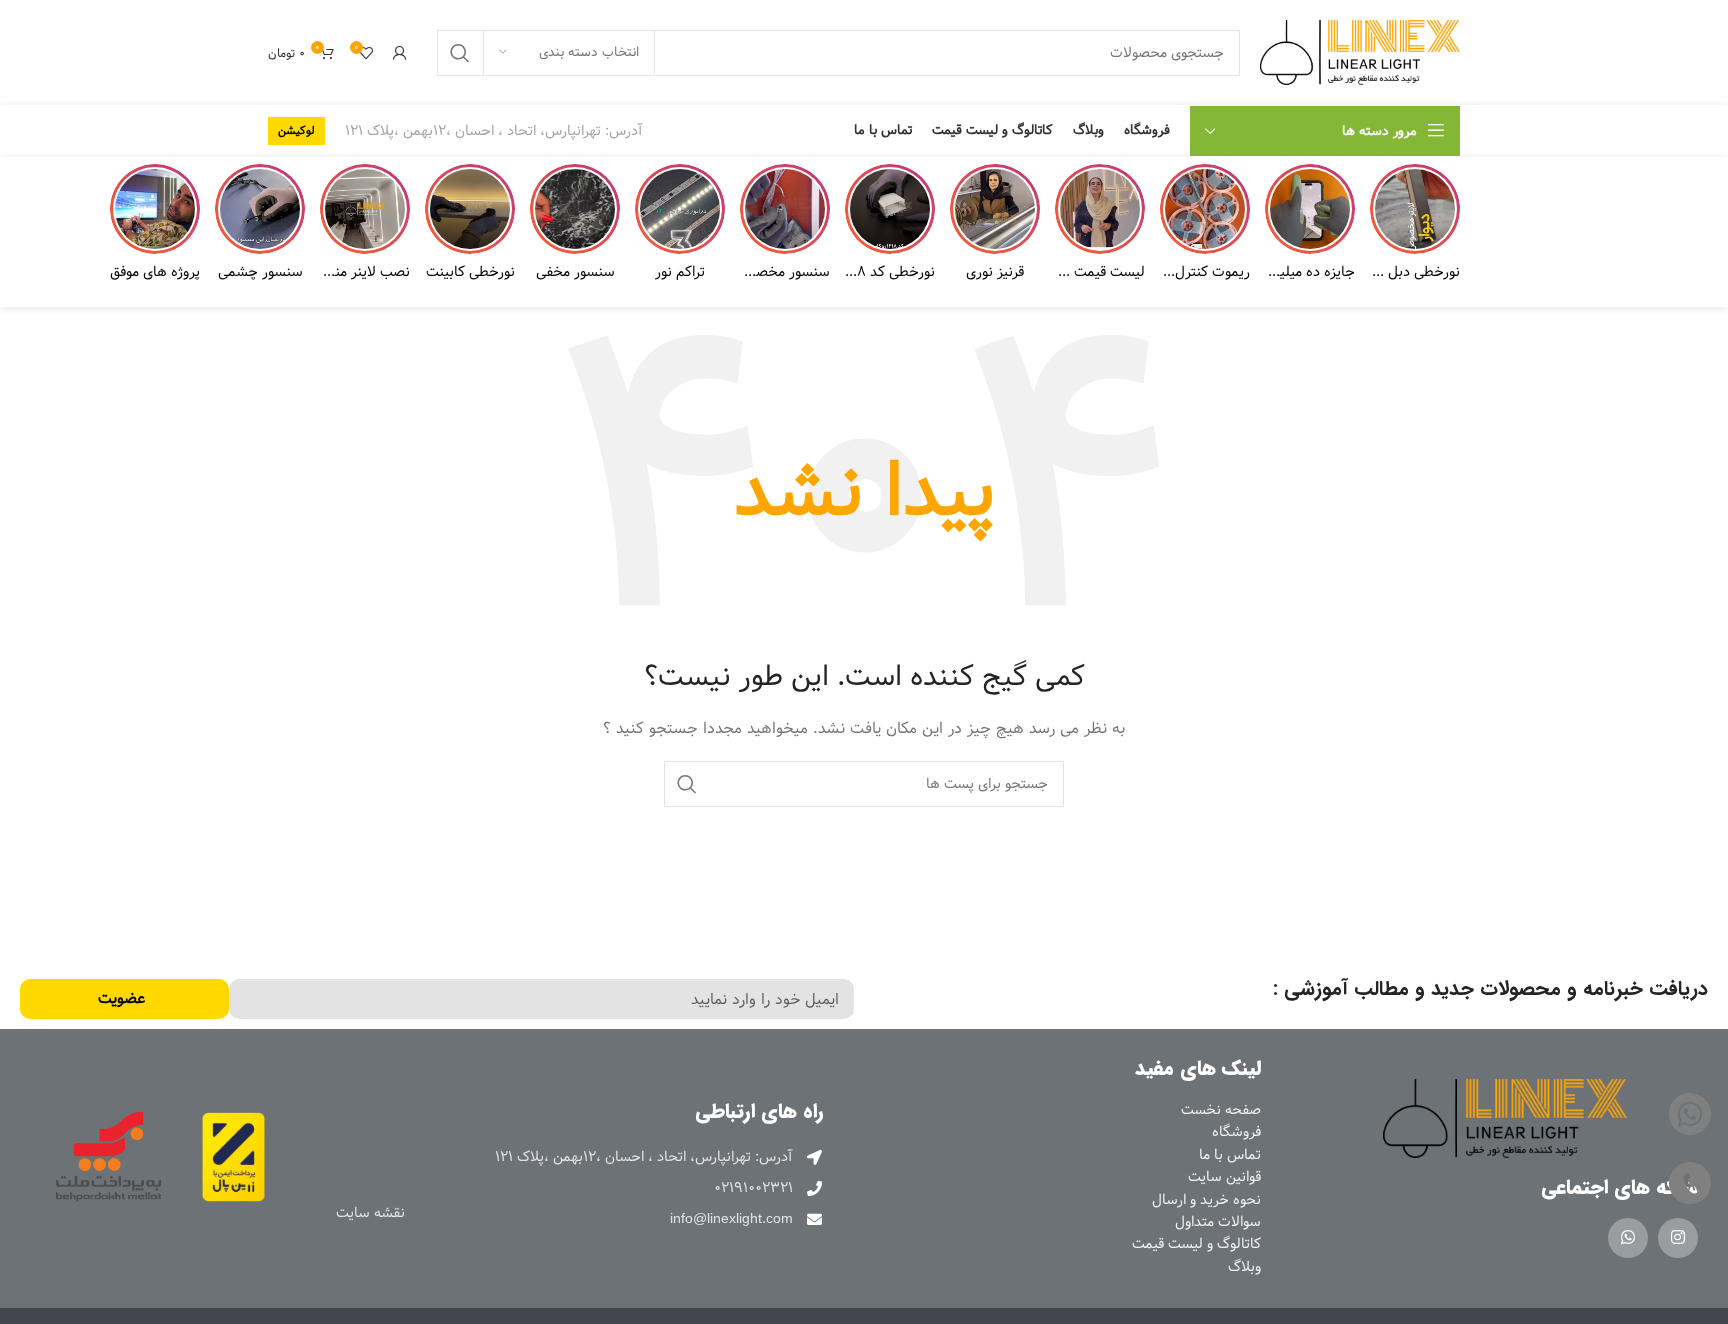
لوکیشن (296, 130)
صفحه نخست (1221, 1110)
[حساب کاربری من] (400, 53)
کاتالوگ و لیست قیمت (1196, 1244)
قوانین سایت (1224, 1177)
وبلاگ (1244, 1267)
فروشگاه (1236, 1132)
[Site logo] (1360, 52)
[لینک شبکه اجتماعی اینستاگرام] (1678, 1238)
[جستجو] (460, 53)
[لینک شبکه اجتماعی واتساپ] (1628, 1238)
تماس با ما (1230, 1155)
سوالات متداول (1218, 1222)
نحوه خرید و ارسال (1206, 1200)
